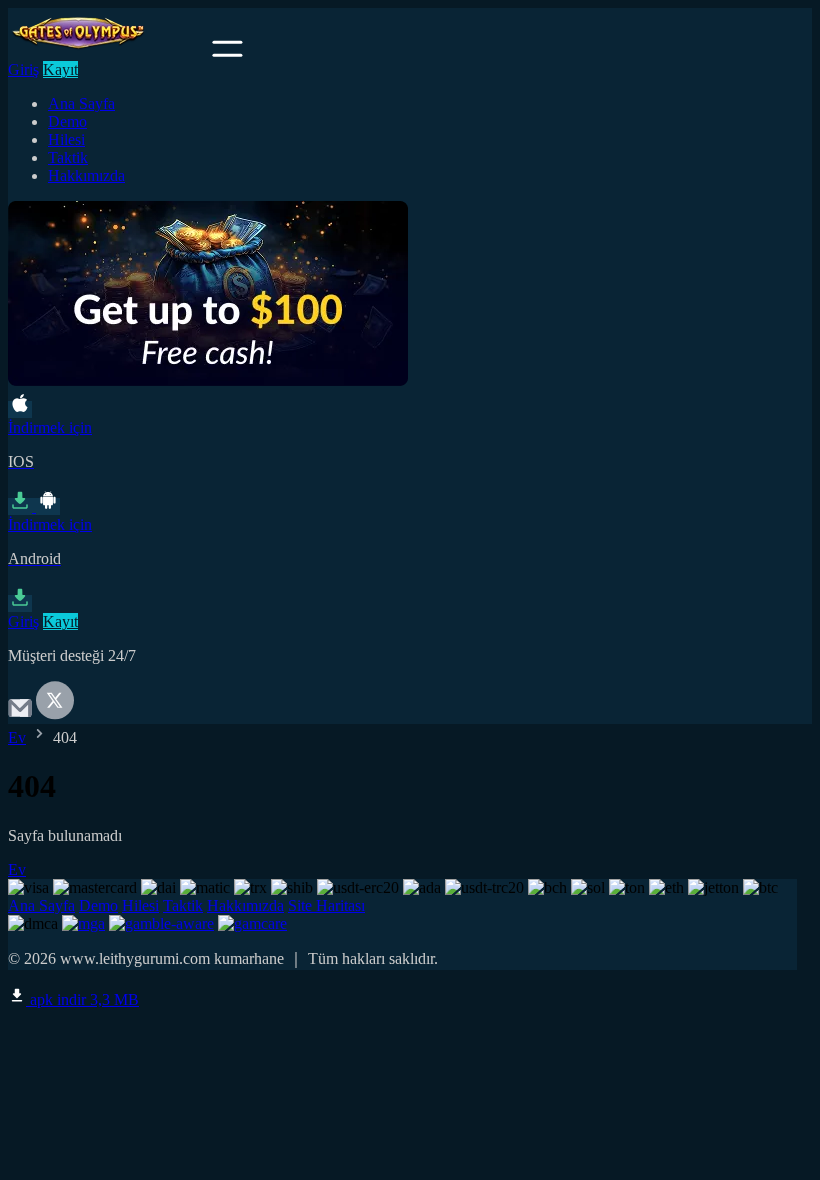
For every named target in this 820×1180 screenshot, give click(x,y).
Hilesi (66, 139)
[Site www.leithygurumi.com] (108, 51)
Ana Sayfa (81, 103)
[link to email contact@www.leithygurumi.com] (20, 714)
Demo (67, 121)
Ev (17, 737)
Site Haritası (326, 905)
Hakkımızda (86, 175)
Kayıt (60, 69)
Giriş (23, 69)
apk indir (82, 999)
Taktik (68, 157)
